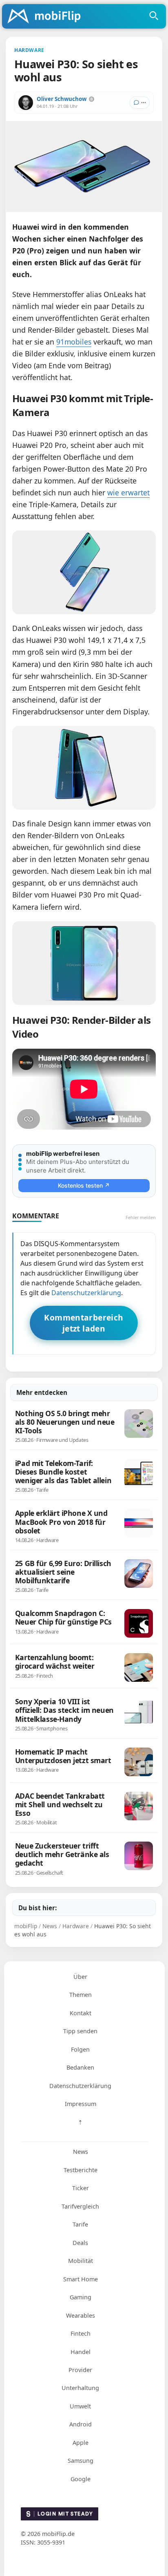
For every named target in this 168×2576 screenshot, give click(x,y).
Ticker (81, 2188)
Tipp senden (80, 2031)
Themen (81, 1995)
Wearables (81, 2315)
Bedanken (80, 2067)
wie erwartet (128, 492)
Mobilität (81, 2261)
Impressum (81, 2104)
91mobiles (74, 342)
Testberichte (81, 2170)
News (81, 2152)
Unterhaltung (80, 2388)
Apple (81, 2443)
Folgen (80, 2049)
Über (80, 1977)
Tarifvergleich (80, 2206)
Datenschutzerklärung (86, 1293)
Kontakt (81, 2013)
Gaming (81, 2297)
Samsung (81, 2461)
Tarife (80, 2224)
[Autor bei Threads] (92, 99)
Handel (81, 2352)
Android (81, 2424)
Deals (80, 2243)
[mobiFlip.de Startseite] (47, 17)
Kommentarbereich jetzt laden (84, 1323)
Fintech (81, 2333)
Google (81, 2479)
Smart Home (81, 2279)
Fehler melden (141, 1217)
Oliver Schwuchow (62, 99)
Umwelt (80, 2406)
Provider (80, 2370)
